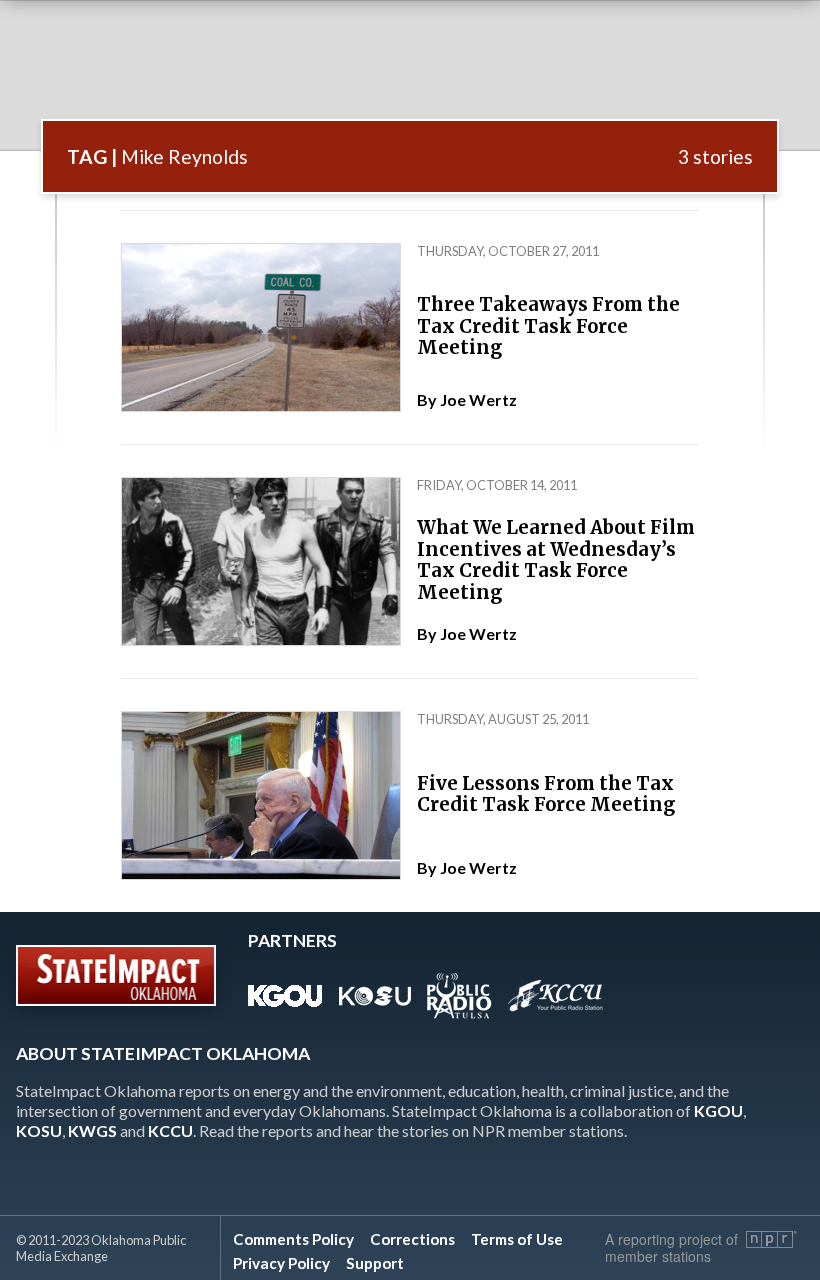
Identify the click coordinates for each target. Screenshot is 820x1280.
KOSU (39, 1130)
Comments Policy (293, 1239)
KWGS (92, 1130)
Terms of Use (517, 1239)
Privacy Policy (281, 1263)
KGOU (718, 1110)
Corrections (412, 1239)
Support (375, 1263)
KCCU (170, 1130)
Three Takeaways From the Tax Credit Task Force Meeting (548, 326)
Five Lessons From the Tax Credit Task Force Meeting (546, 794)
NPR (771, 1239)
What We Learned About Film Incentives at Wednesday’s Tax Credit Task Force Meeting (556, 560)
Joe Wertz (478, 399)
